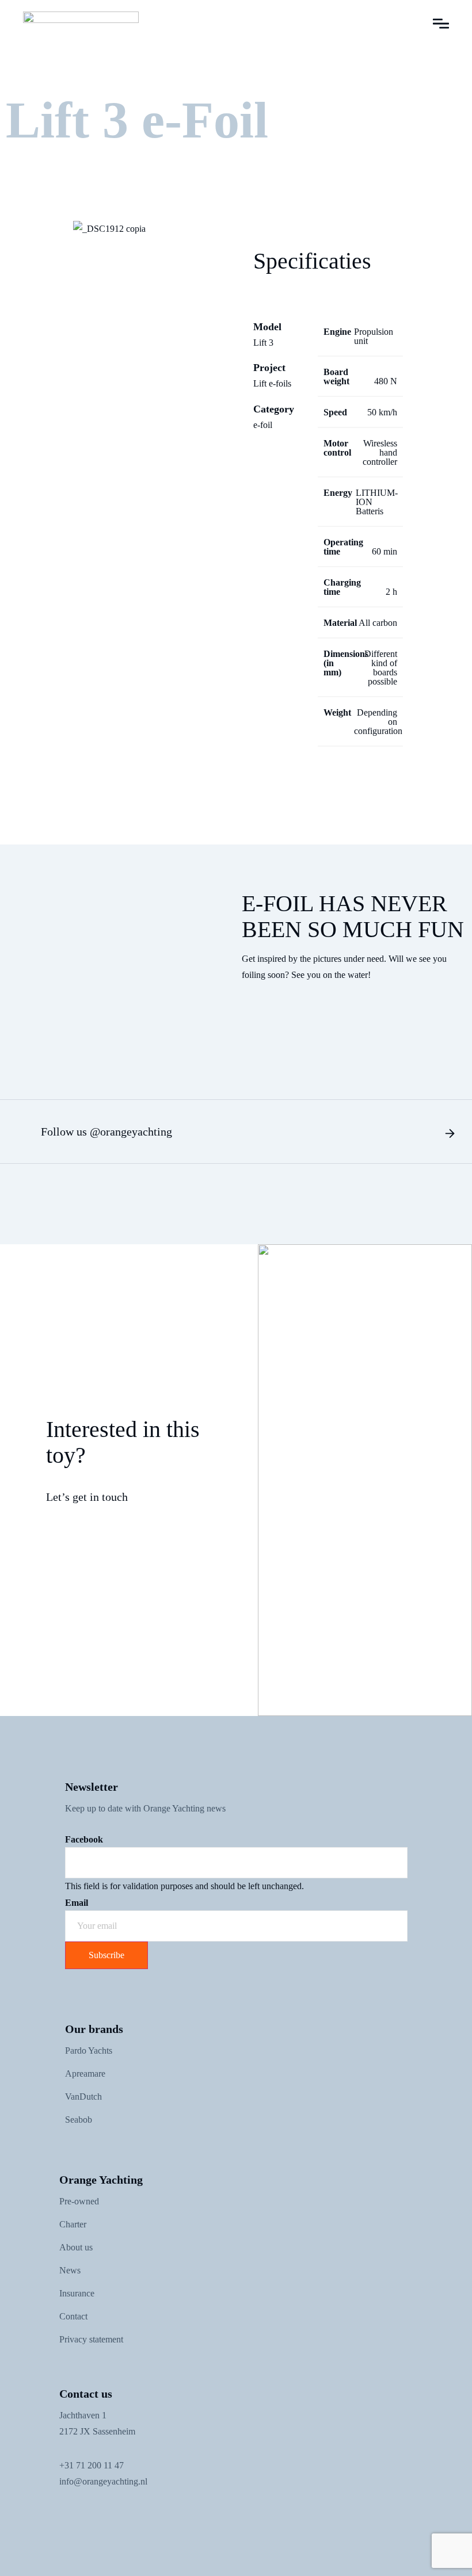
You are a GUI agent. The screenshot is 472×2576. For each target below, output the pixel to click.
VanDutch (83, 2097)
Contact (73, 2316)
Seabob (79, 2120)
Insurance (77, 2293)
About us (76, 2247)
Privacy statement (91, 2339)
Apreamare (85, 2074)
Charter (73, 2224)
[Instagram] (92, 2514)
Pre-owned (79, 2201)
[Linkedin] (118, 2514)
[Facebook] (66, 2514)
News (70, 2270)
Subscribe (106, 1955)
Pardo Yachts (89, 2051)
